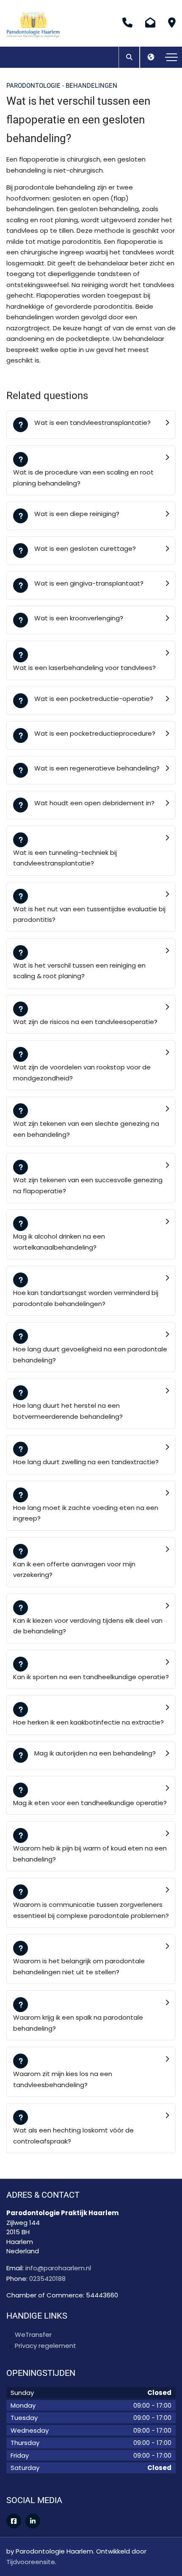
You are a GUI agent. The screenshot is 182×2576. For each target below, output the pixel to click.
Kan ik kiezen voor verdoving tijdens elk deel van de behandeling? (88, 1626)
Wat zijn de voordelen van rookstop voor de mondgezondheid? (82, 1073)
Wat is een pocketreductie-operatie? (94, 699)
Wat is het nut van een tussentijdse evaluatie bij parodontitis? (89, 914)
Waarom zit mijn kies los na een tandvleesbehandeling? (63, 2079)
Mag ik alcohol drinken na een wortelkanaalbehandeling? (59, 1242)
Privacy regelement (45, 2346)
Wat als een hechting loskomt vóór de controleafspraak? (73, 2136)
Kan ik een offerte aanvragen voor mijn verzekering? (74, 1570)
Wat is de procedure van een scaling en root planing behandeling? (83, 478)
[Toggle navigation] (171, 57)
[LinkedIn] (33, 2521)
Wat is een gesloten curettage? (85, 548)
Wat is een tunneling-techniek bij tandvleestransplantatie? (65, 858)
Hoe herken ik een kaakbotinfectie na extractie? (88, 1722)
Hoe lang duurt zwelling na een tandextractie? (86, 1462)
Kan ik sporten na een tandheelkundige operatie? (91, 1677)
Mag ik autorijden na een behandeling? (95, 1753)
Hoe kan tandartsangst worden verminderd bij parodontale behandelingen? (86, 1298)
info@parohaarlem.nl (58, 2268)
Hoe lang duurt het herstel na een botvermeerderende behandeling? (68, 1411)
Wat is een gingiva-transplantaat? (89, 583)
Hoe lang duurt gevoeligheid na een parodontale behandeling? (90, 1355)
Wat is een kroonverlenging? (79, 618)
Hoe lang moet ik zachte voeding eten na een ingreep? (86, 1513)
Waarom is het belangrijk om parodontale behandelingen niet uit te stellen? (79, 1966)
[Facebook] (14, 2521)
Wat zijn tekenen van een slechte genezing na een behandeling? (86, 1129)
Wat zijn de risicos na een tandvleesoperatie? (85, 1022)
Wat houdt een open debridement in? (94, 803)
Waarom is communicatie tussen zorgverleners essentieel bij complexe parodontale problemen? (91, 1910)
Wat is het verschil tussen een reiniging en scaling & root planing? (79, 971)
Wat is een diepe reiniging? (77, 514)
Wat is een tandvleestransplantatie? (92, 423)
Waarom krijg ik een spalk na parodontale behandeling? (78, 2023)
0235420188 (47, 2279)
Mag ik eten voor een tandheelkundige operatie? (90, 1803)
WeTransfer (33, 2335)
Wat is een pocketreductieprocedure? (95, 733)
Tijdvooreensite (31, 2562)
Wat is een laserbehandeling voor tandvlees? (84, 668)
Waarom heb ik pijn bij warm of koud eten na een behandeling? (90, 1854)
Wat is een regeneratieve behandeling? (97, 768)
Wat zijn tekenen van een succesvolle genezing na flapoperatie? (88, 1185)
